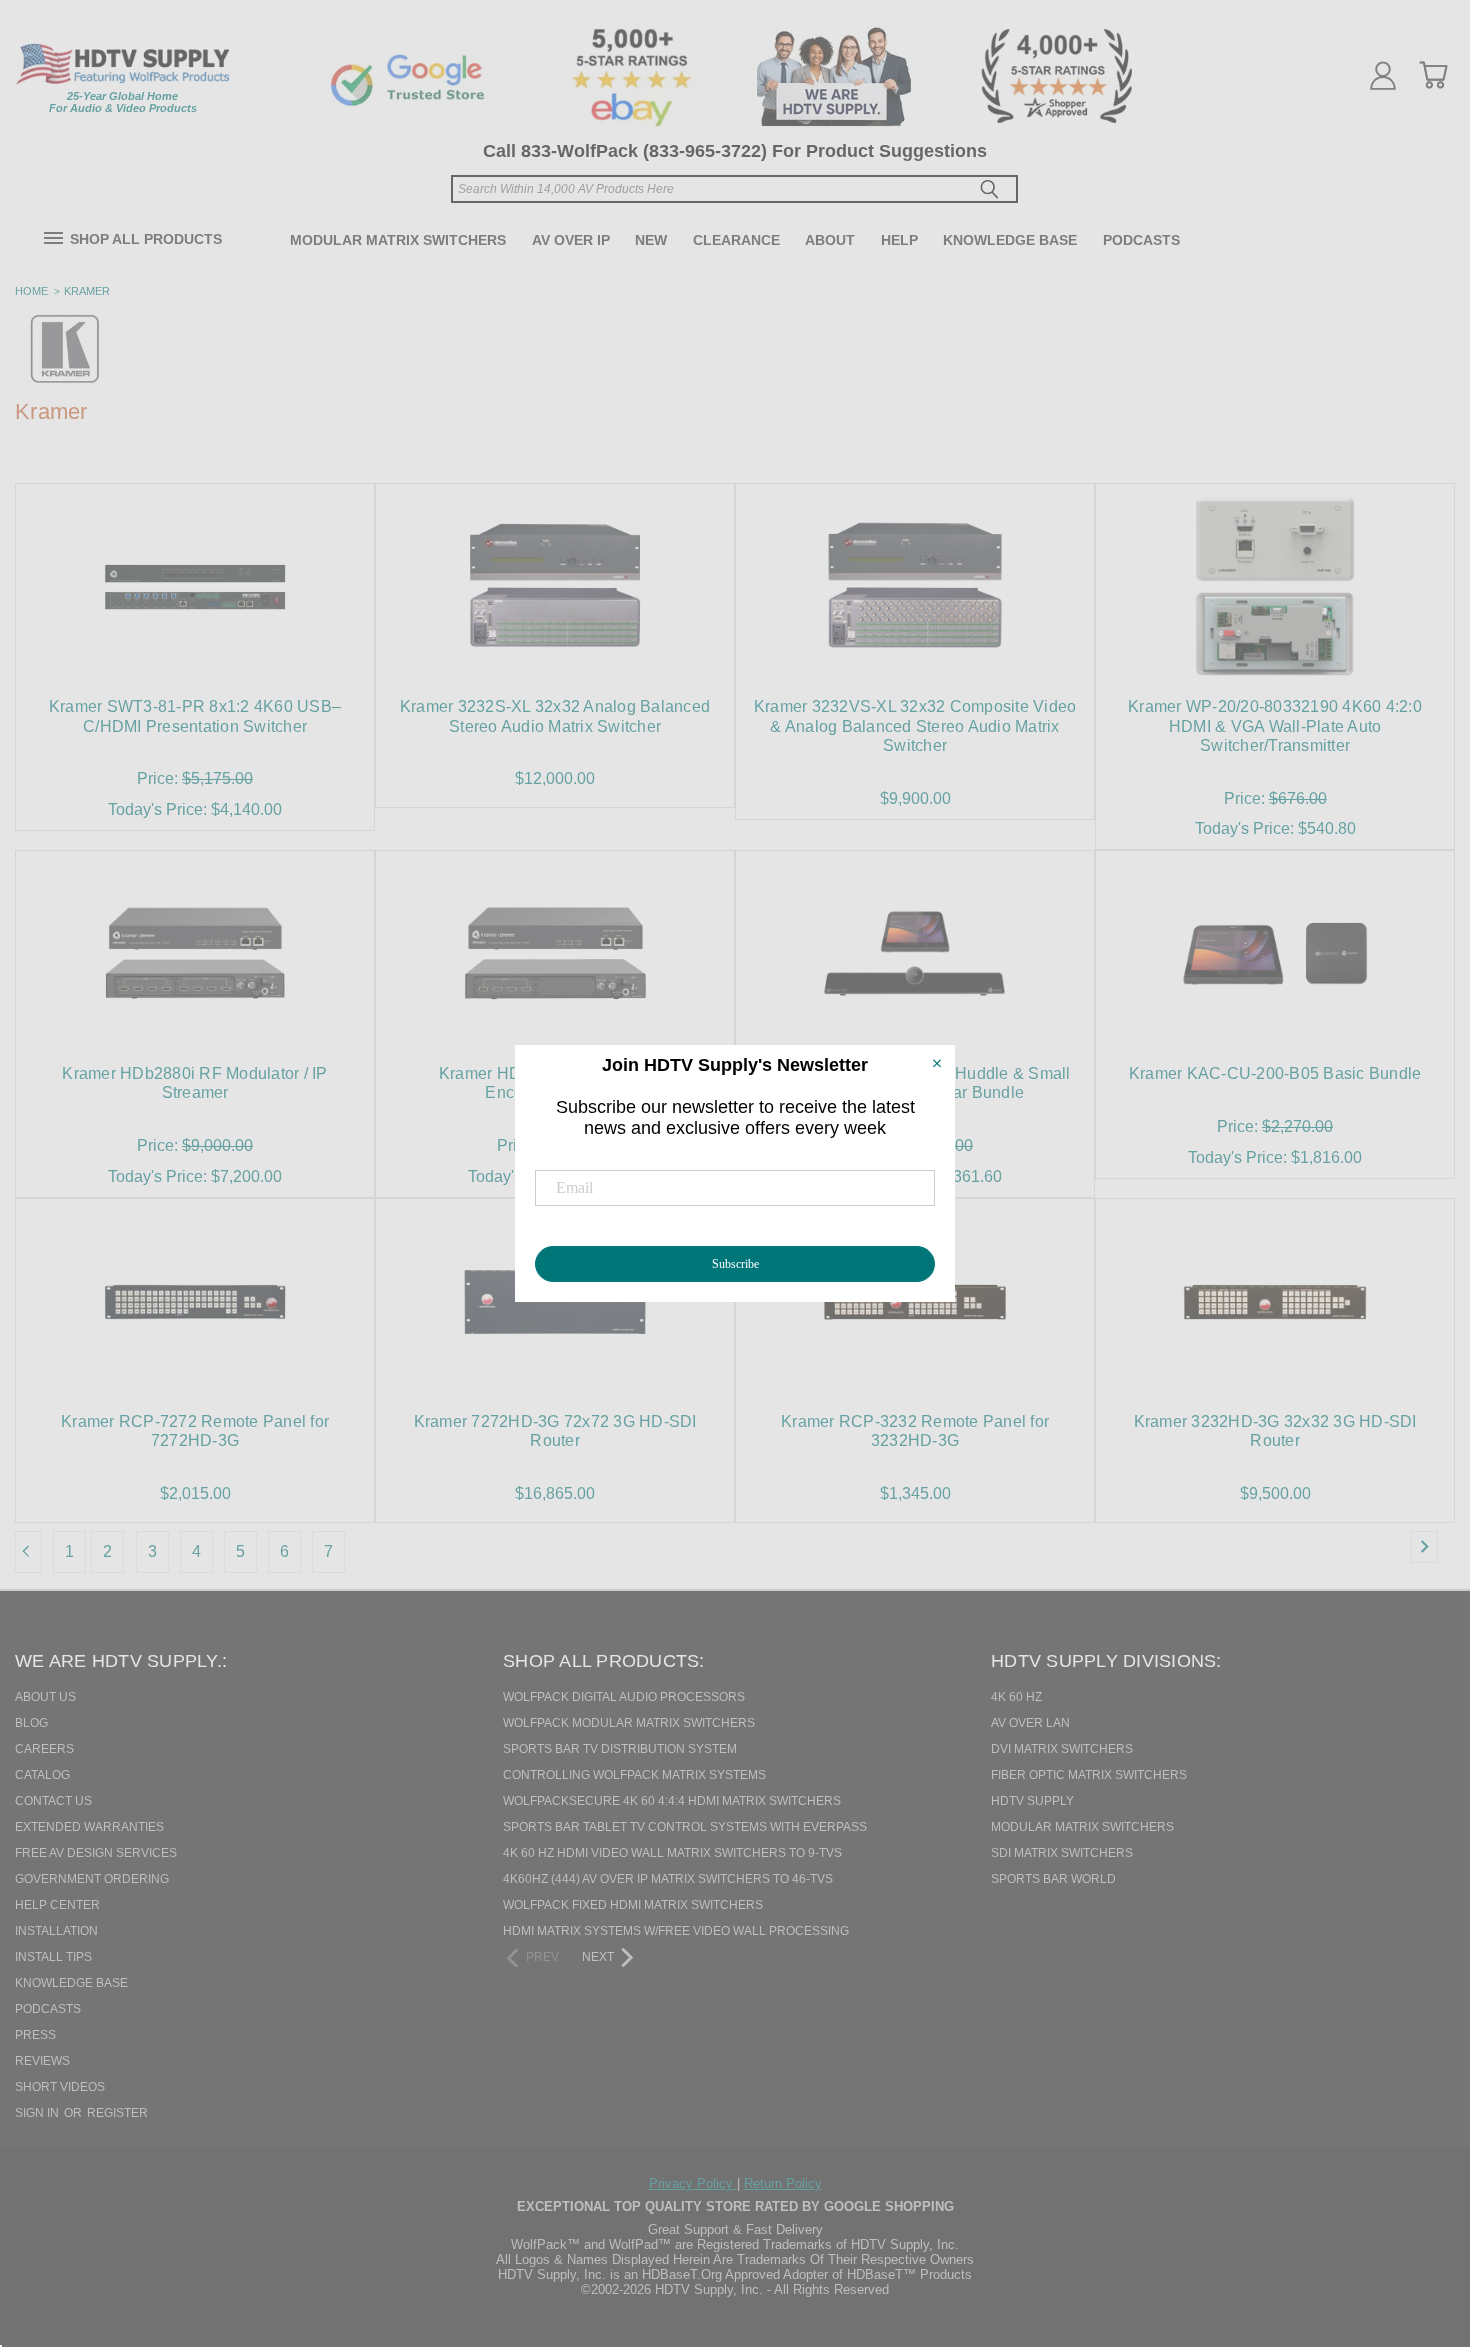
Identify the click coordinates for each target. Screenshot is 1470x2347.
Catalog (42, 1775)
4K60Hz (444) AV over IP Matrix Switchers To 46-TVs (668, 1879)
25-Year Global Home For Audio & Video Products (123, 102)
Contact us (53, 1801)
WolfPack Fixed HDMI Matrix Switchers (633, 1905)
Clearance (736, 240)
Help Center (57, 1905)
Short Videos (60, 2087)
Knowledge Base (1010, 240)
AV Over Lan (1030, 1723)
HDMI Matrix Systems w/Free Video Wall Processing (676, 1931)
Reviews (42, 2061)
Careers (44, 1749)
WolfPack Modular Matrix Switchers (629, 1723)
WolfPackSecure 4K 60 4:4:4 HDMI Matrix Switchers (672, 1801)
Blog (31, 1723)
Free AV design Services (96, 1853)
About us (45, 1697)
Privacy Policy (693, 2183)
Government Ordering (92, 1879)
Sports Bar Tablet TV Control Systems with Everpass (685, 1827)
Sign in (38, 2113)
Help (899, 240)
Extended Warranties (89, 1827)
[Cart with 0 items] (1433, 75)
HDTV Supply (1032, 1801)
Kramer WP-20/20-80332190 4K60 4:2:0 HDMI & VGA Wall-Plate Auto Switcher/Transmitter (1275, 725)
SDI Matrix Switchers (1062, 1853)
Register (117, 2113)
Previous (1419, 2229)
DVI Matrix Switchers (1062, 1749)
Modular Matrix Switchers (398, 240)
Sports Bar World (1053, 1879)
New (651, 240)
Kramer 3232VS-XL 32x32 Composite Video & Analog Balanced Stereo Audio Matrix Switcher (915, 725)
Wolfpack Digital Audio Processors (624, 1697)
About (830, 240)
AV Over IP (571, 240)
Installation (56, 1931)
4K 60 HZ (1016, 1697)
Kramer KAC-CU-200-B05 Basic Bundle (1275, 1073)
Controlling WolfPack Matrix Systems (634, 1775)
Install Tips (53, 1957)
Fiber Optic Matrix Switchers (1089, 1775)
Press (35, 2035)
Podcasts (1141, 240)
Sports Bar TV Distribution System (620, 1749)
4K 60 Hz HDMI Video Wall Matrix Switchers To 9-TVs (672, 1853)
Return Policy (783, 2183)
